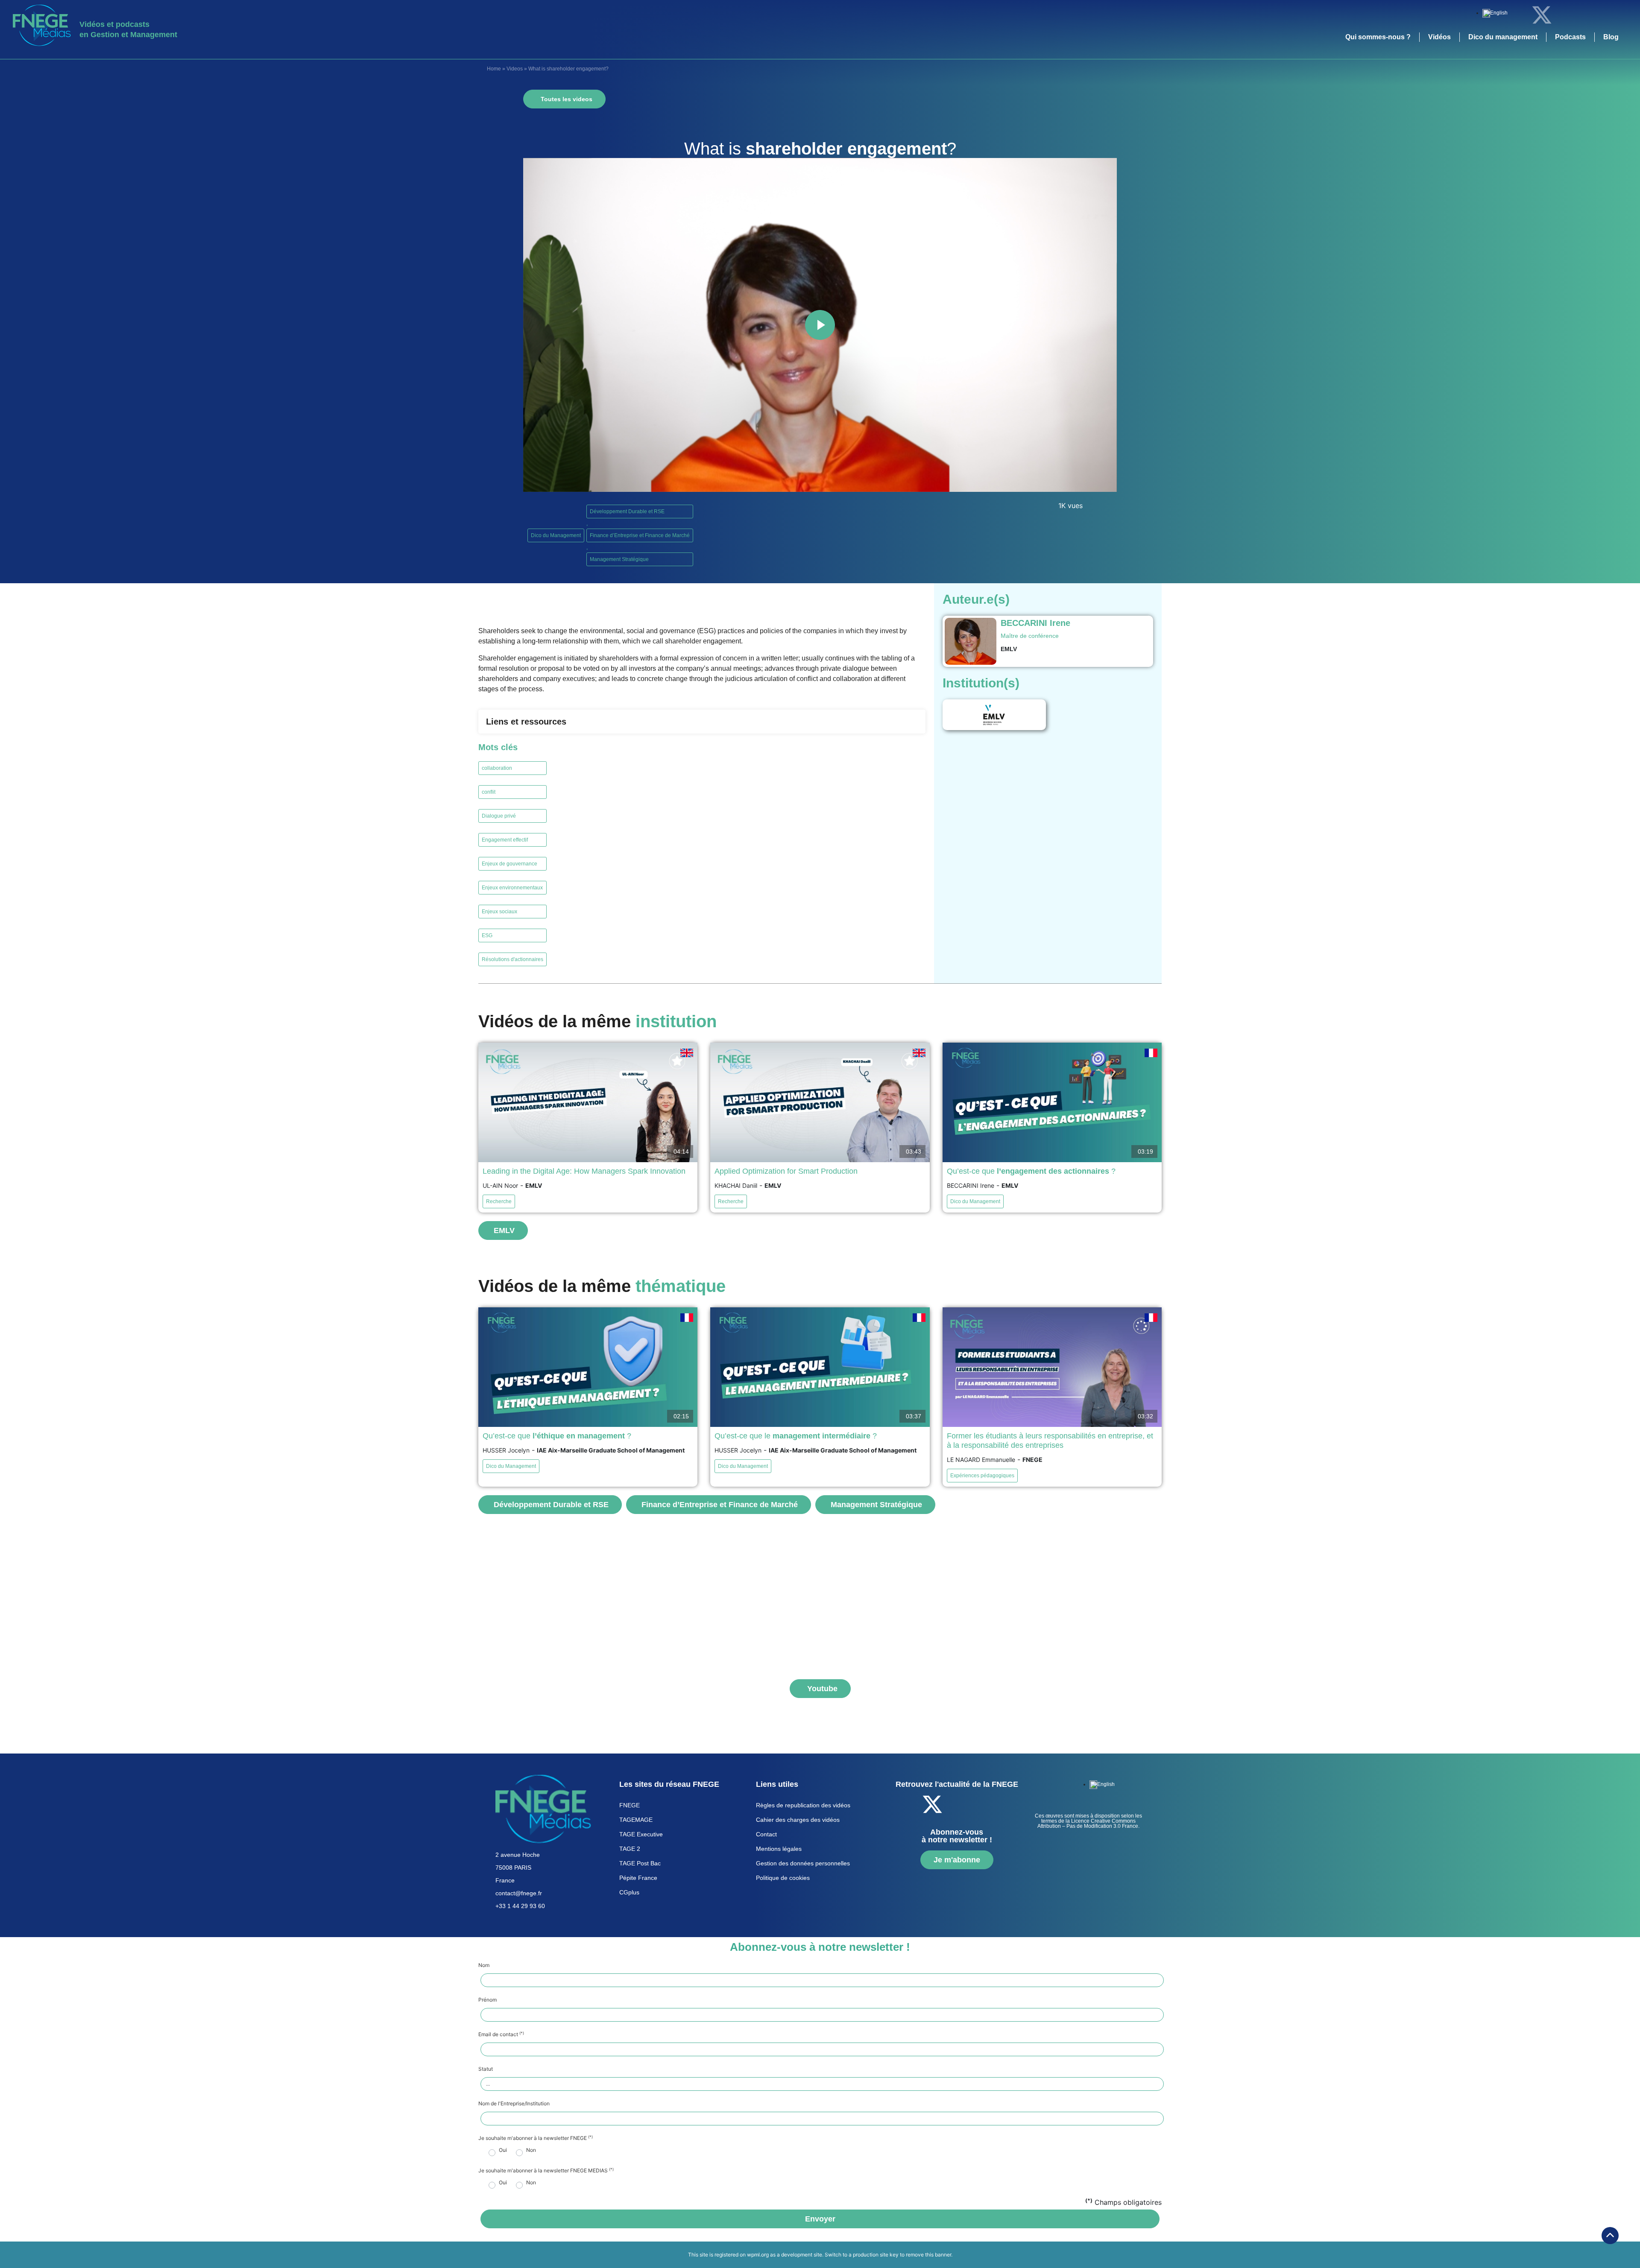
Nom (484, 1965)
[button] (702, 722)
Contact (766, 1834)
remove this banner (928, 2255)
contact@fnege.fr (519, 1893)
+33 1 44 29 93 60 (520, 1906)
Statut (486, 2069)
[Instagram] (1612, 15)
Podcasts (1570, 37)
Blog (1611, 37)
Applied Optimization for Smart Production (786, 1171)
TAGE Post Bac (640, 1863)
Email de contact (501, 2034)
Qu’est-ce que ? (1031, 1171)
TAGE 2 (630, 1849)
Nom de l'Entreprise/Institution (514, 2104)
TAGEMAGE (636, 1820)
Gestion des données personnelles (803, 1863)
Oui (503, 2150)
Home (494, 69)
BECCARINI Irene (1035, 623)
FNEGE (630, 1805)
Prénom (488, 2000)
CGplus (629, 1892)
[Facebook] (1518, 15)
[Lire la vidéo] (820, 325)
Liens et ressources (526, 722)
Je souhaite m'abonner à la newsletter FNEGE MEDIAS (546, 2171)
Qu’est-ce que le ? (796, 1436)
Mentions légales (779, 1849)
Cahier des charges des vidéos (798, 1820)
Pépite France (638, 1878)
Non (531, 2150)
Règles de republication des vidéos (803, 1805)
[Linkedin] (1565, 15)
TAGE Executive (641, 1834)
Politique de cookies (783, 1878)
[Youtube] (1589, 15)
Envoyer (820, 2219)
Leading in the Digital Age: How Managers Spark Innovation (584, 1171)
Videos (515, 69)
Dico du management (1503, 37)
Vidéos (1439, 37)
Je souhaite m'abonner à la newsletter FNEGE (536, 2138)
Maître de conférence (1030, 636)
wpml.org (758, 2255)
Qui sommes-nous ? (1378, 37)
